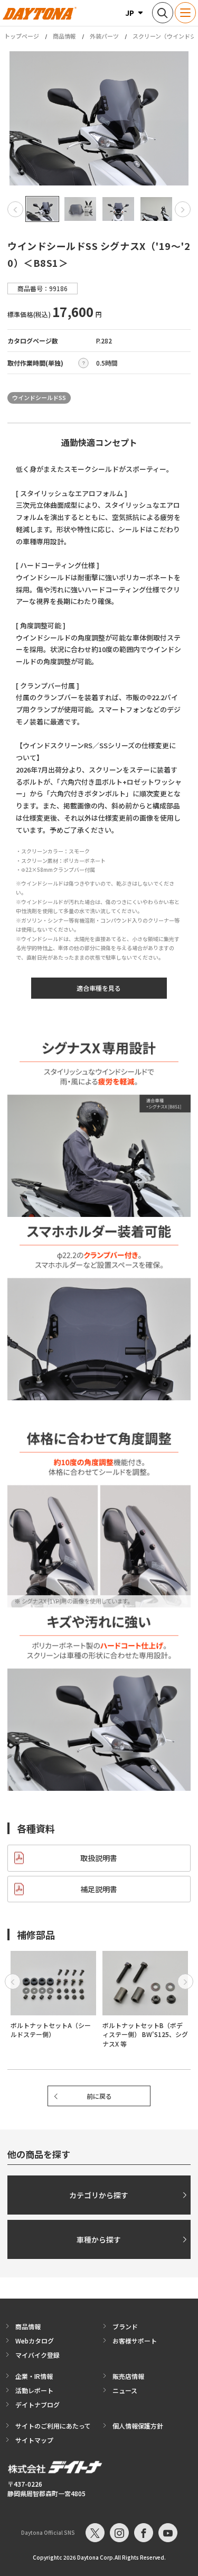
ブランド (125, 2326)
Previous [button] (15, 209)
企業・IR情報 (34, 2376)
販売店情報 (128, 2376)
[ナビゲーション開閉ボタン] (185, 13)
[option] (99, 118)
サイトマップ (34, 2440)
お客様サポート (135, 2341)
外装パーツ (104, 36)
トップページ (22, 36)
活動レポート (34, 2390)
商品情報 (64, 36)
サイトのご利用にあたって (53, 2426)
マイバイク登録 (37, 2355)
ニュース (125, 2390)
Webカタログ (35, 2341)
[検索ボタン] (163, 13)
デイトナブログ (37, 2405)
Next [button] (183, 209)
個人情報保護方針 (138, 2426)
